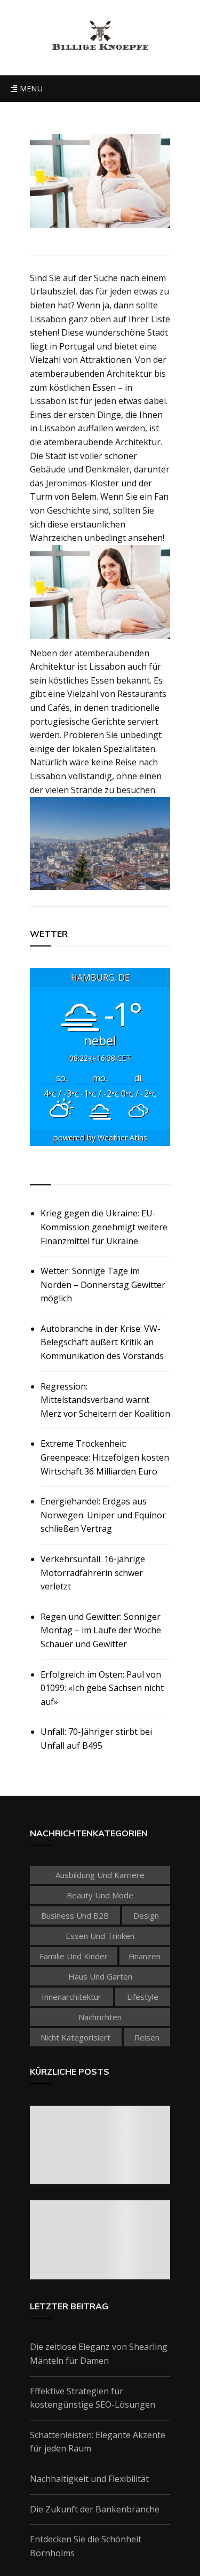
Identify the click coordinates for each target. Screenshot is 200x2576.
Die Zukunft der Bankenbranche (95, 2509)
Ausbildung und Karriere (100, 1875)
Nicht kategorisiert (75, 2037)
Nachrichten (100, 2017)
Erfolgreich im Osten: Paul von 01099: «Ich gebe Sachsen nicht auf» (102, 1688)
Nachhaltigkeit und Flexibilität (89, 2479)
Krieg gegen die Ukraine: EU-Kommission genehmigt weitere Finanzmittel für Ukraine (104, 1227)
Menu (30, 88)
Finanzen (145, 1956)
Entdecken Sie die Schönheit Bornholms (86, 2546)
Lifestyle (143, 1997)
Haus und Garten (100, 1976)
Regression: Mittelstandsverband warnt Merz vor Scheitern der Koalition (105, 1400)
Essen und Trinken (100, 1936)
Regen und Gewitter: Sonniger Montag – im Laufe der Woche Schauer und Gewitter (101, 1630)
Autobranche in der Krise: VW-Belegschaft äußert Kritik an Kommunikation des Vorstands (102, 1342)
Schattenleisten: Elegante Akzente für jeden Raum (98, 2442)
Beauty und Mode (100, 1895)
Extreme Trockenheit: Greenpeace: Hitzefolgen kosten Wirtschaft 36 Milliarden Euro (105, 1457)
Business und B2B (75, 1915)
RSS (39, 1173)
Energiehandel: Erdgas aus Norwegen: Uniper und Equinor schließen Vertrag (103, 1515)
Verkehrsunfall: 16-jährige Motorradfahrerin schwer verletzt (93, 1573)
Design (146, 1915)
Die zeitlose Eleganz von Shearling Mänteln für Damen (99, 2354)
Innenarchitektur (71, 1997)
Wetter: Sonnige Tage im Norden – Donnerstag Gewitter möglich (103, 1285)
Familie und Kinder (74, 1956)
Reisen (147, 2037)
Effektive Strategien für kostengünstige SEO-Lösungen (93, 2398)
